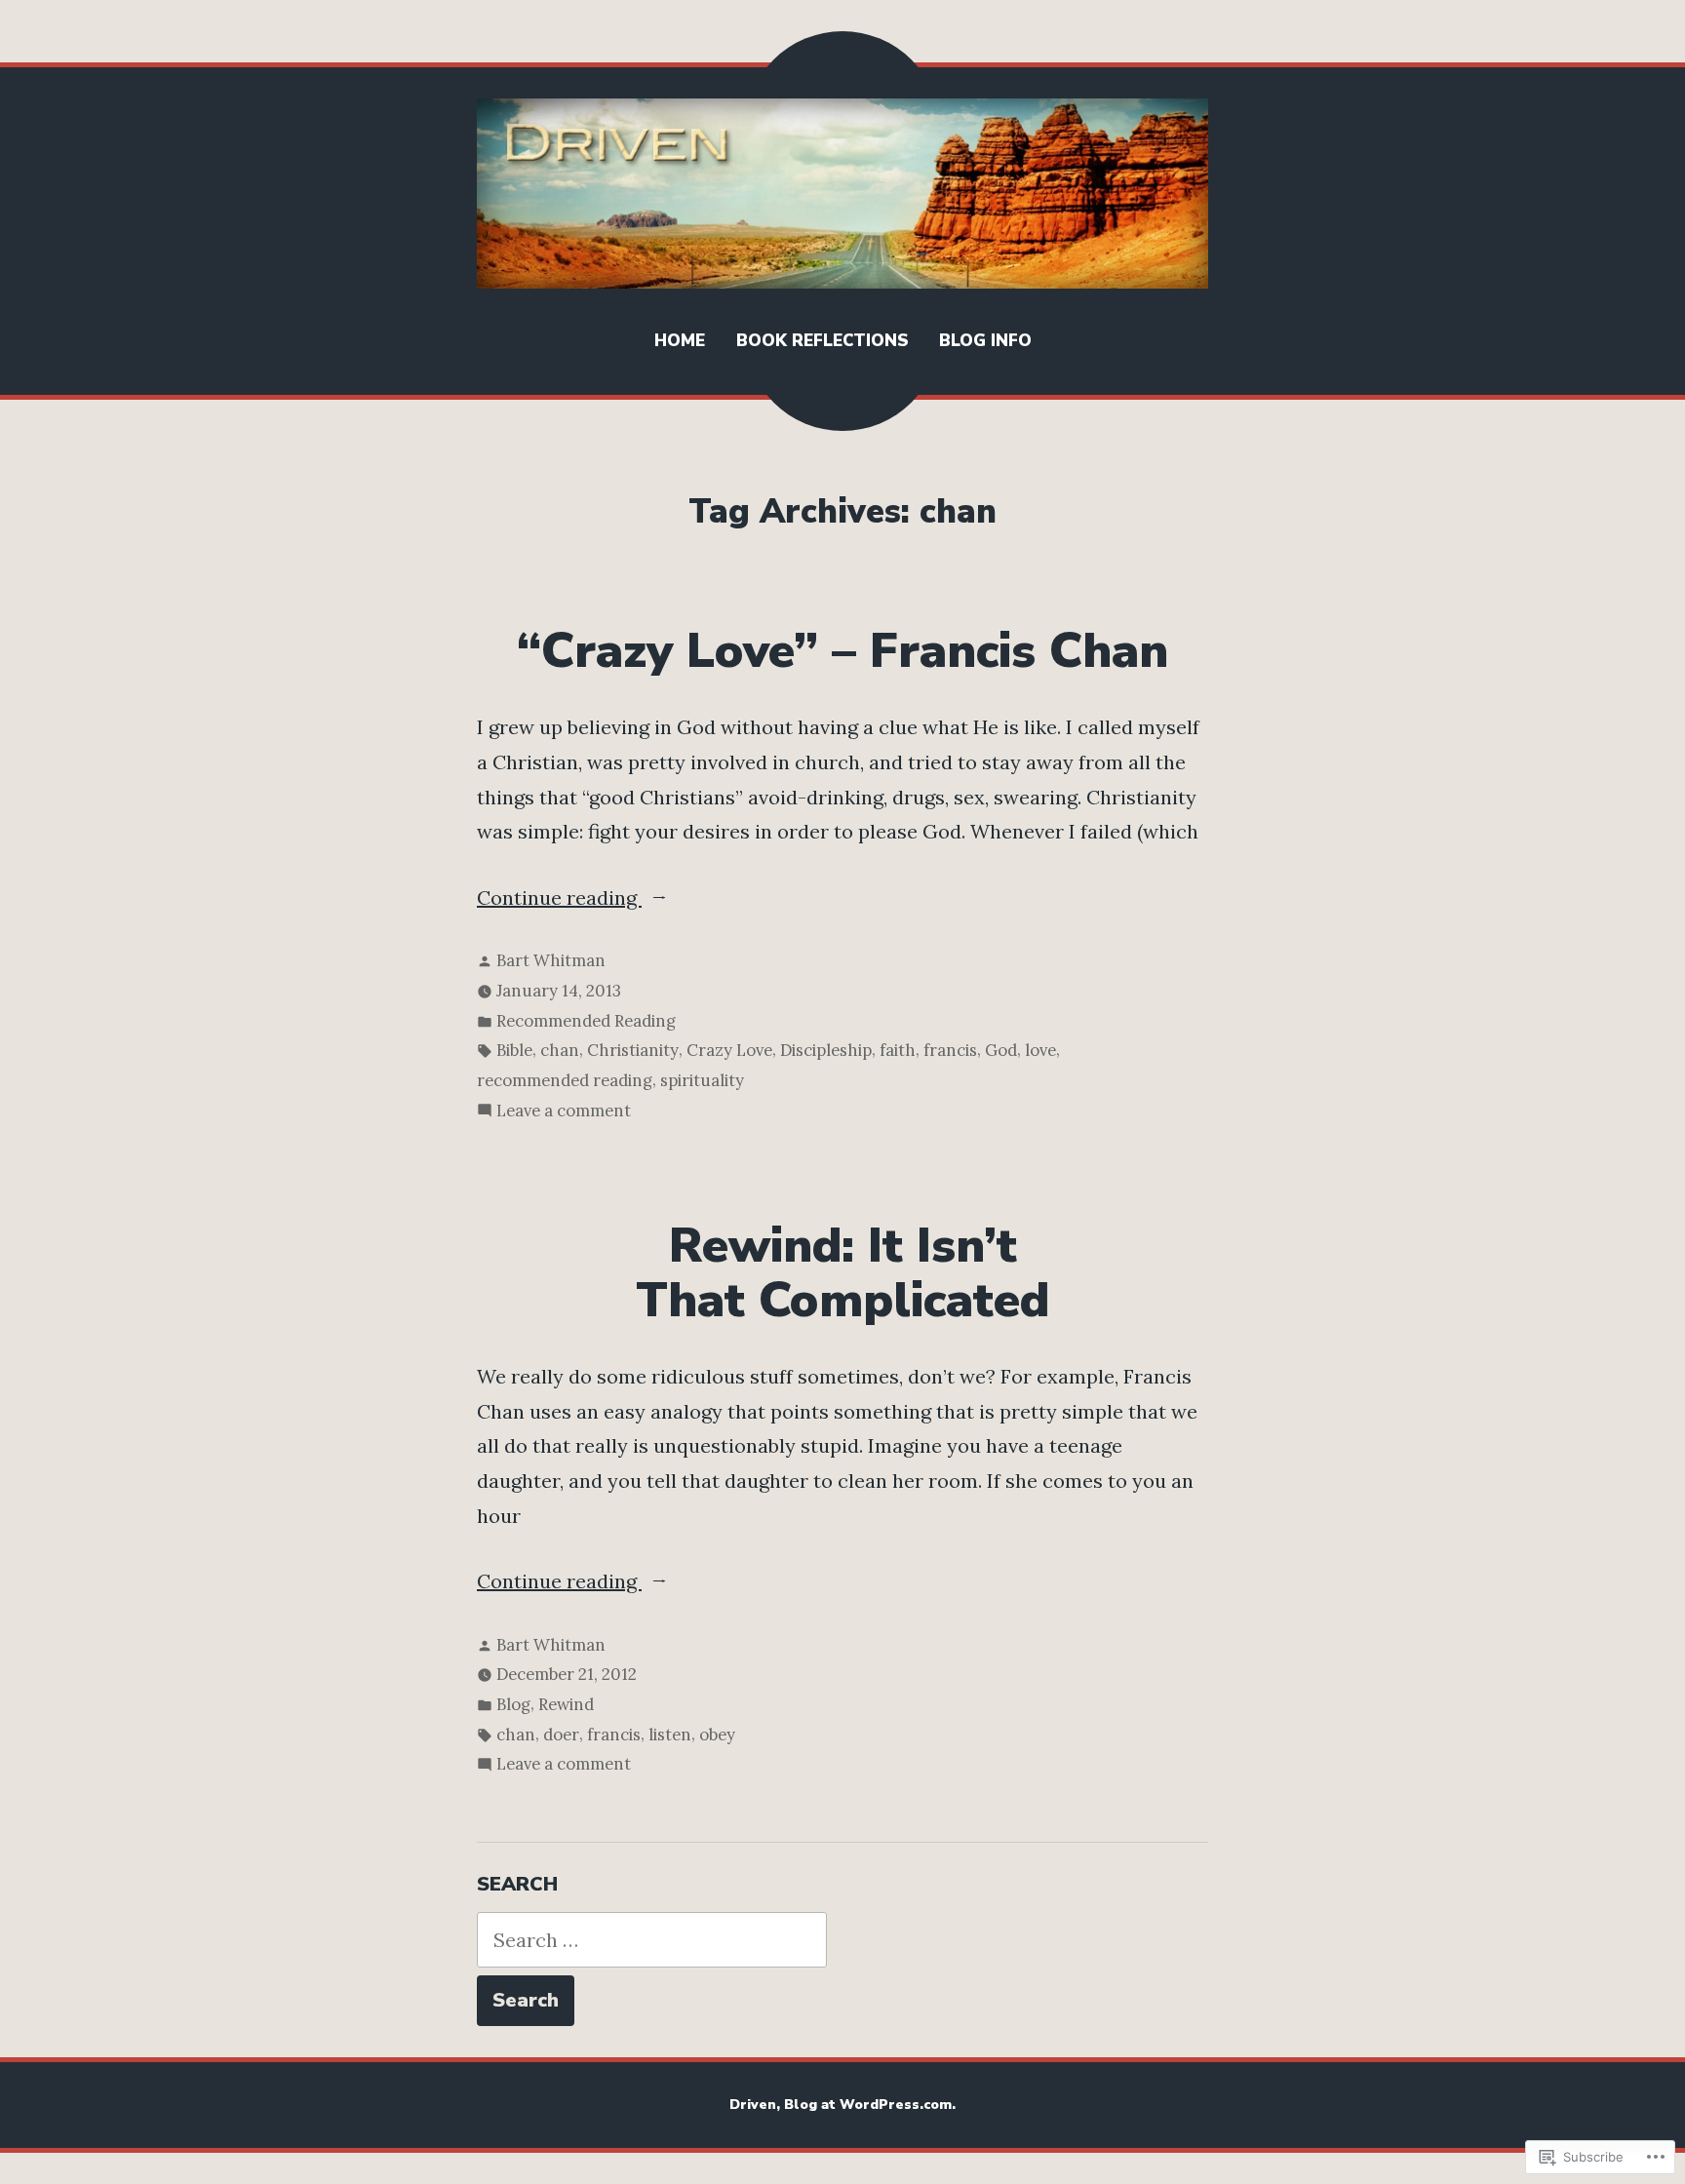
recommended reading (565, 1080)
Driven (753, 2105)
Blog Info (985, 341)
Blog (513, 1704)
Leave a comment (564, 1112)
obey (717, 1735)
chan (560, 1050)
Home (680, 341)
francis (950, 1050)
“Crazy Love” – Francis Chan (842, 651)
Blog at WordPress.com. (870, 2105)
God (1001, 1050)
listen (670, 1735)
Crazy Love (729, 1050)
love (1040, 1050)
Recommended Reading (586, 1021)
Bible (514, 1050)
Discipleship (826, 1050)
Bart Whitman (551, 960)
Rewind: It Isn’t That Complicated (842, 1273)
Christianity (633, 1050)
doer (561, 1735)
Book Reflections (822, 341)
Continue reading (559, 900)
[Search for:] (652, 1940)
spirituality (702, 1080)
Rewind (566, 1704)
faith (898, 1050)
